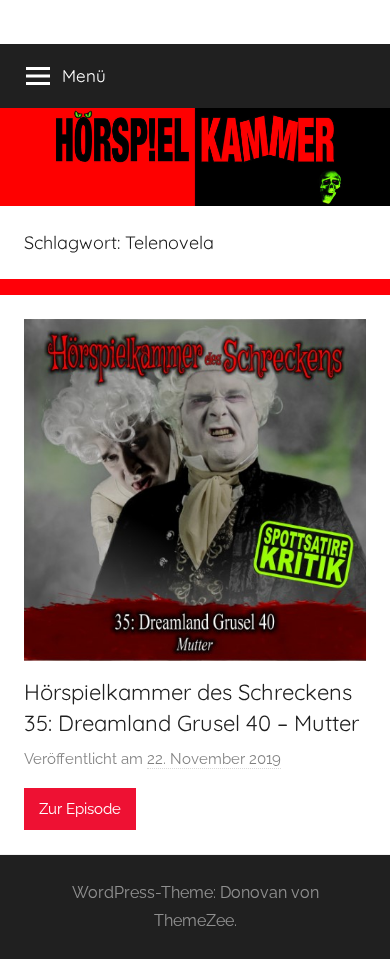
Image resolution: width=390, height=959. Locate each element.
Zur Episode (80, 809)
